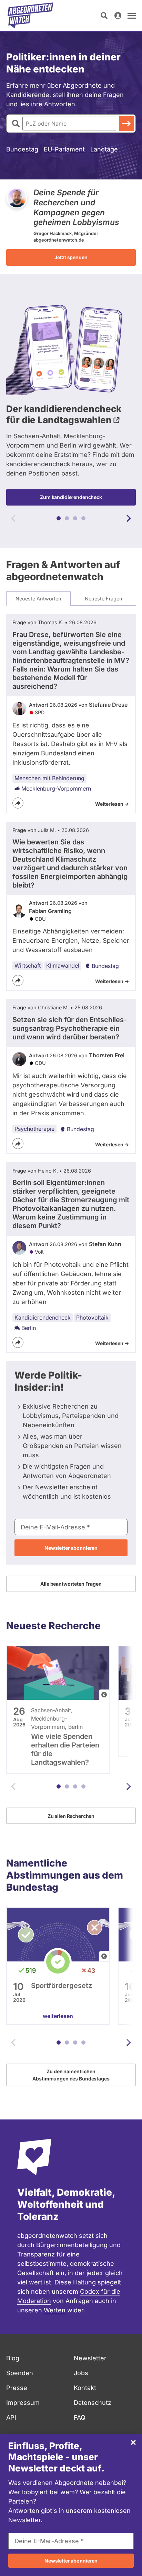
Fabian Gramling (50, 911)
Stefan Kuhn (105, 1244)
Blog (13, 2358)
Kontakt (85, 2388)
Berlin (29, 1328)
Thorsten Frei (107, 1055)
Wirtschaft (28, 966)
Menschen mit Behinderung (49, 778)
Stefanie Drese (108, 705)
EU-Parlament (64, 149)
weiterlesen (58, 2016)
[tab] (38, 599)
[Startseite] (30, 16)
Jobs (81, 2373)
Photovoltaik (92, 1318)
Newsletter (90, 2358)
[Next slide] (129, 518)
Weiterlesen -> (112, 804)
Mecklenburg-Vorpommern (56, 789)
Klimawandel (63, 966)
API (11, 2417)
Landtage (104, 149)
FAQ (80, 2417)
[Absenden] (126, 124)
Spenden (20, 2373)
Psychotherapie (34, 1129)
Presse (17, 2388)
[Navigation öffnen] (132, 16)
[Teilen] (18, 803)
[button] (59, 518)
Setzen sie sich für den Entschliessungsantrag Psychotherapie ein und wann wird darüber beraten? (70, 1028)
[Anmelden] (118, 16)
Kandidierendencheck (43, 1318)
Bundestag (22, 149)
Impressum (23, 2403)
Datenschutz (93, 2403)
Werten (55, 2310)
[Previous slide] (13, 518)
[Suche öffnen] (104, 16)
